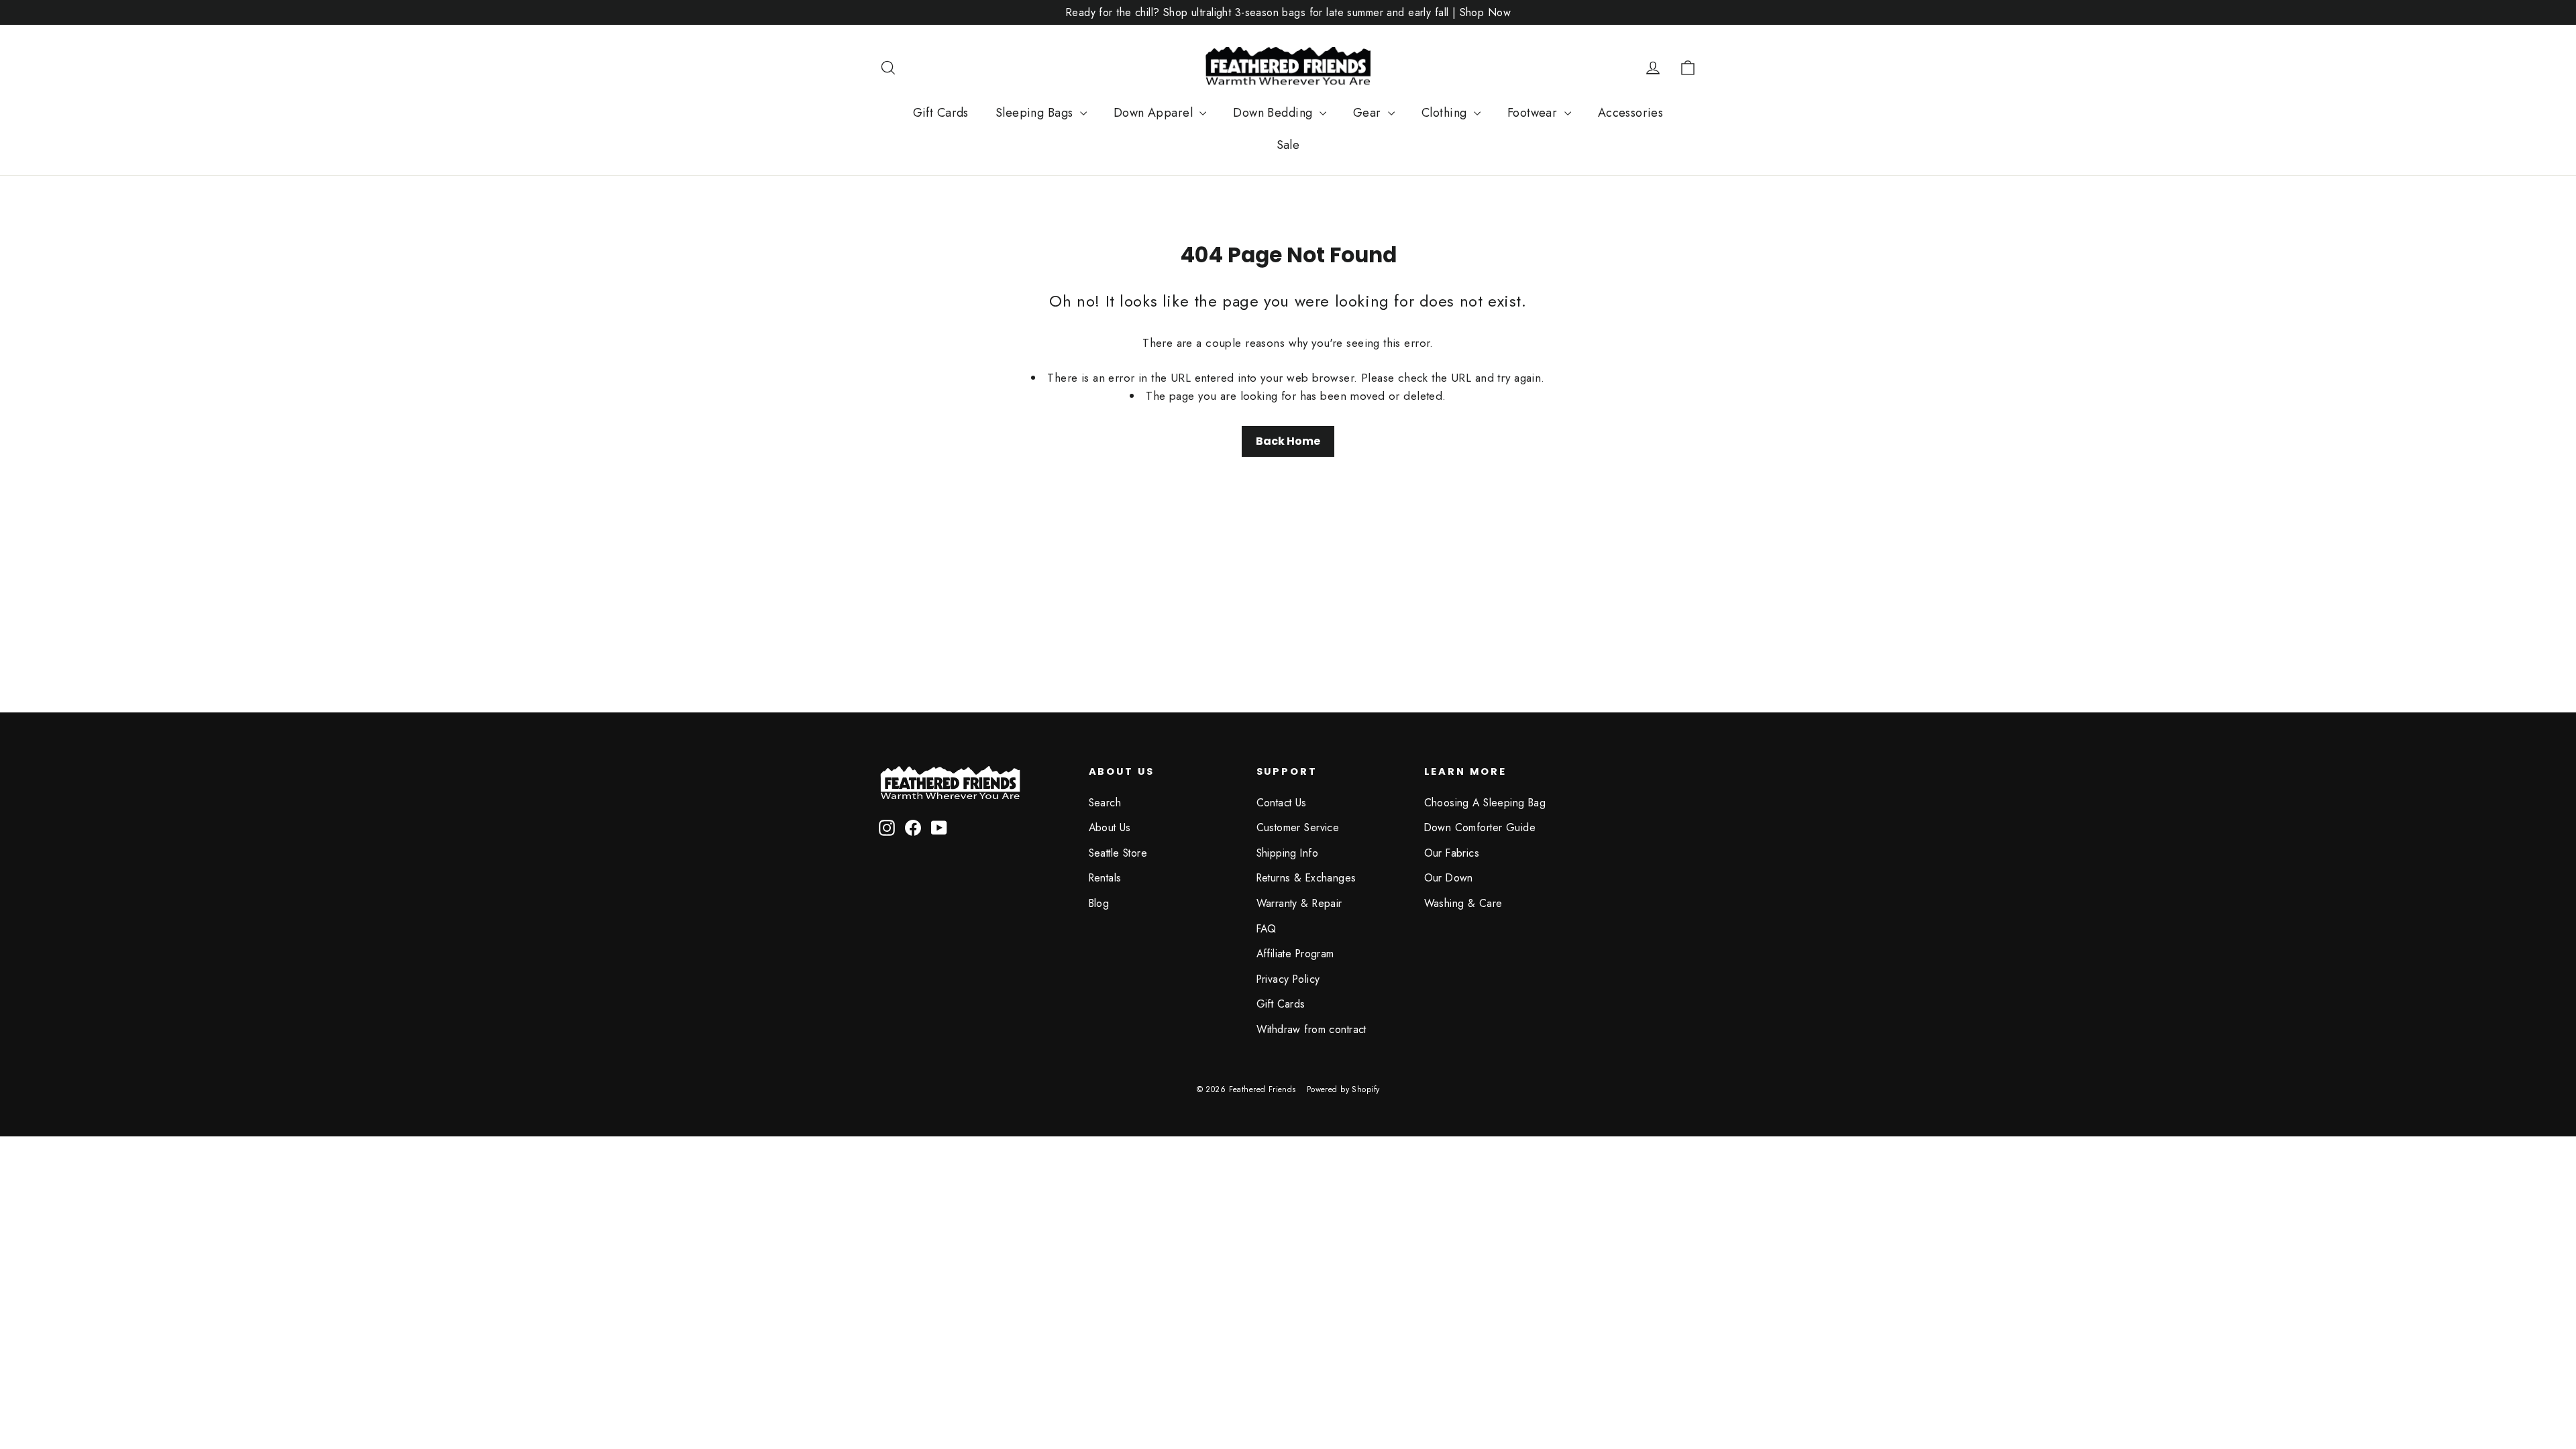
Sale (1288, 145)
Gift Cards (941, 113)
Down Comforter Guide (1480, 827)
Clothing (1446, 113)
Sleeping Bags (1036, 113)
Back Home (1288, 441)
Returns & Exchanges (1306, 878)
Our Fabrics (1452, 853)
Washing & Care (1463, 903)
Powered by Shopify (1343, 1089)
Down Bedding (1275, 113)
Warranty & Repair (1299, 903)
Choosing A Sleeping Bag (1485, 803)
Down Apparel (1155, 113)
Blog (1099, 903)
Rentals (1105, 878)
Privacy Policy (1288, 979)
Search (1105, 803)
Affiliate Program (1295, 954)
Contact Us (1282, 803)
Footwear (1534, 113)
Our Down (1449, 878)
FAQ (1267, 929)
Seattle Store (1118, 853)
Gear (1369, 113)
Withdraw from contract (1311, 1029)
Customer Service (1298, 827)
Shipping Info (1288, 853)
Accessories (1631, 113)
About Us (1110, 827)
